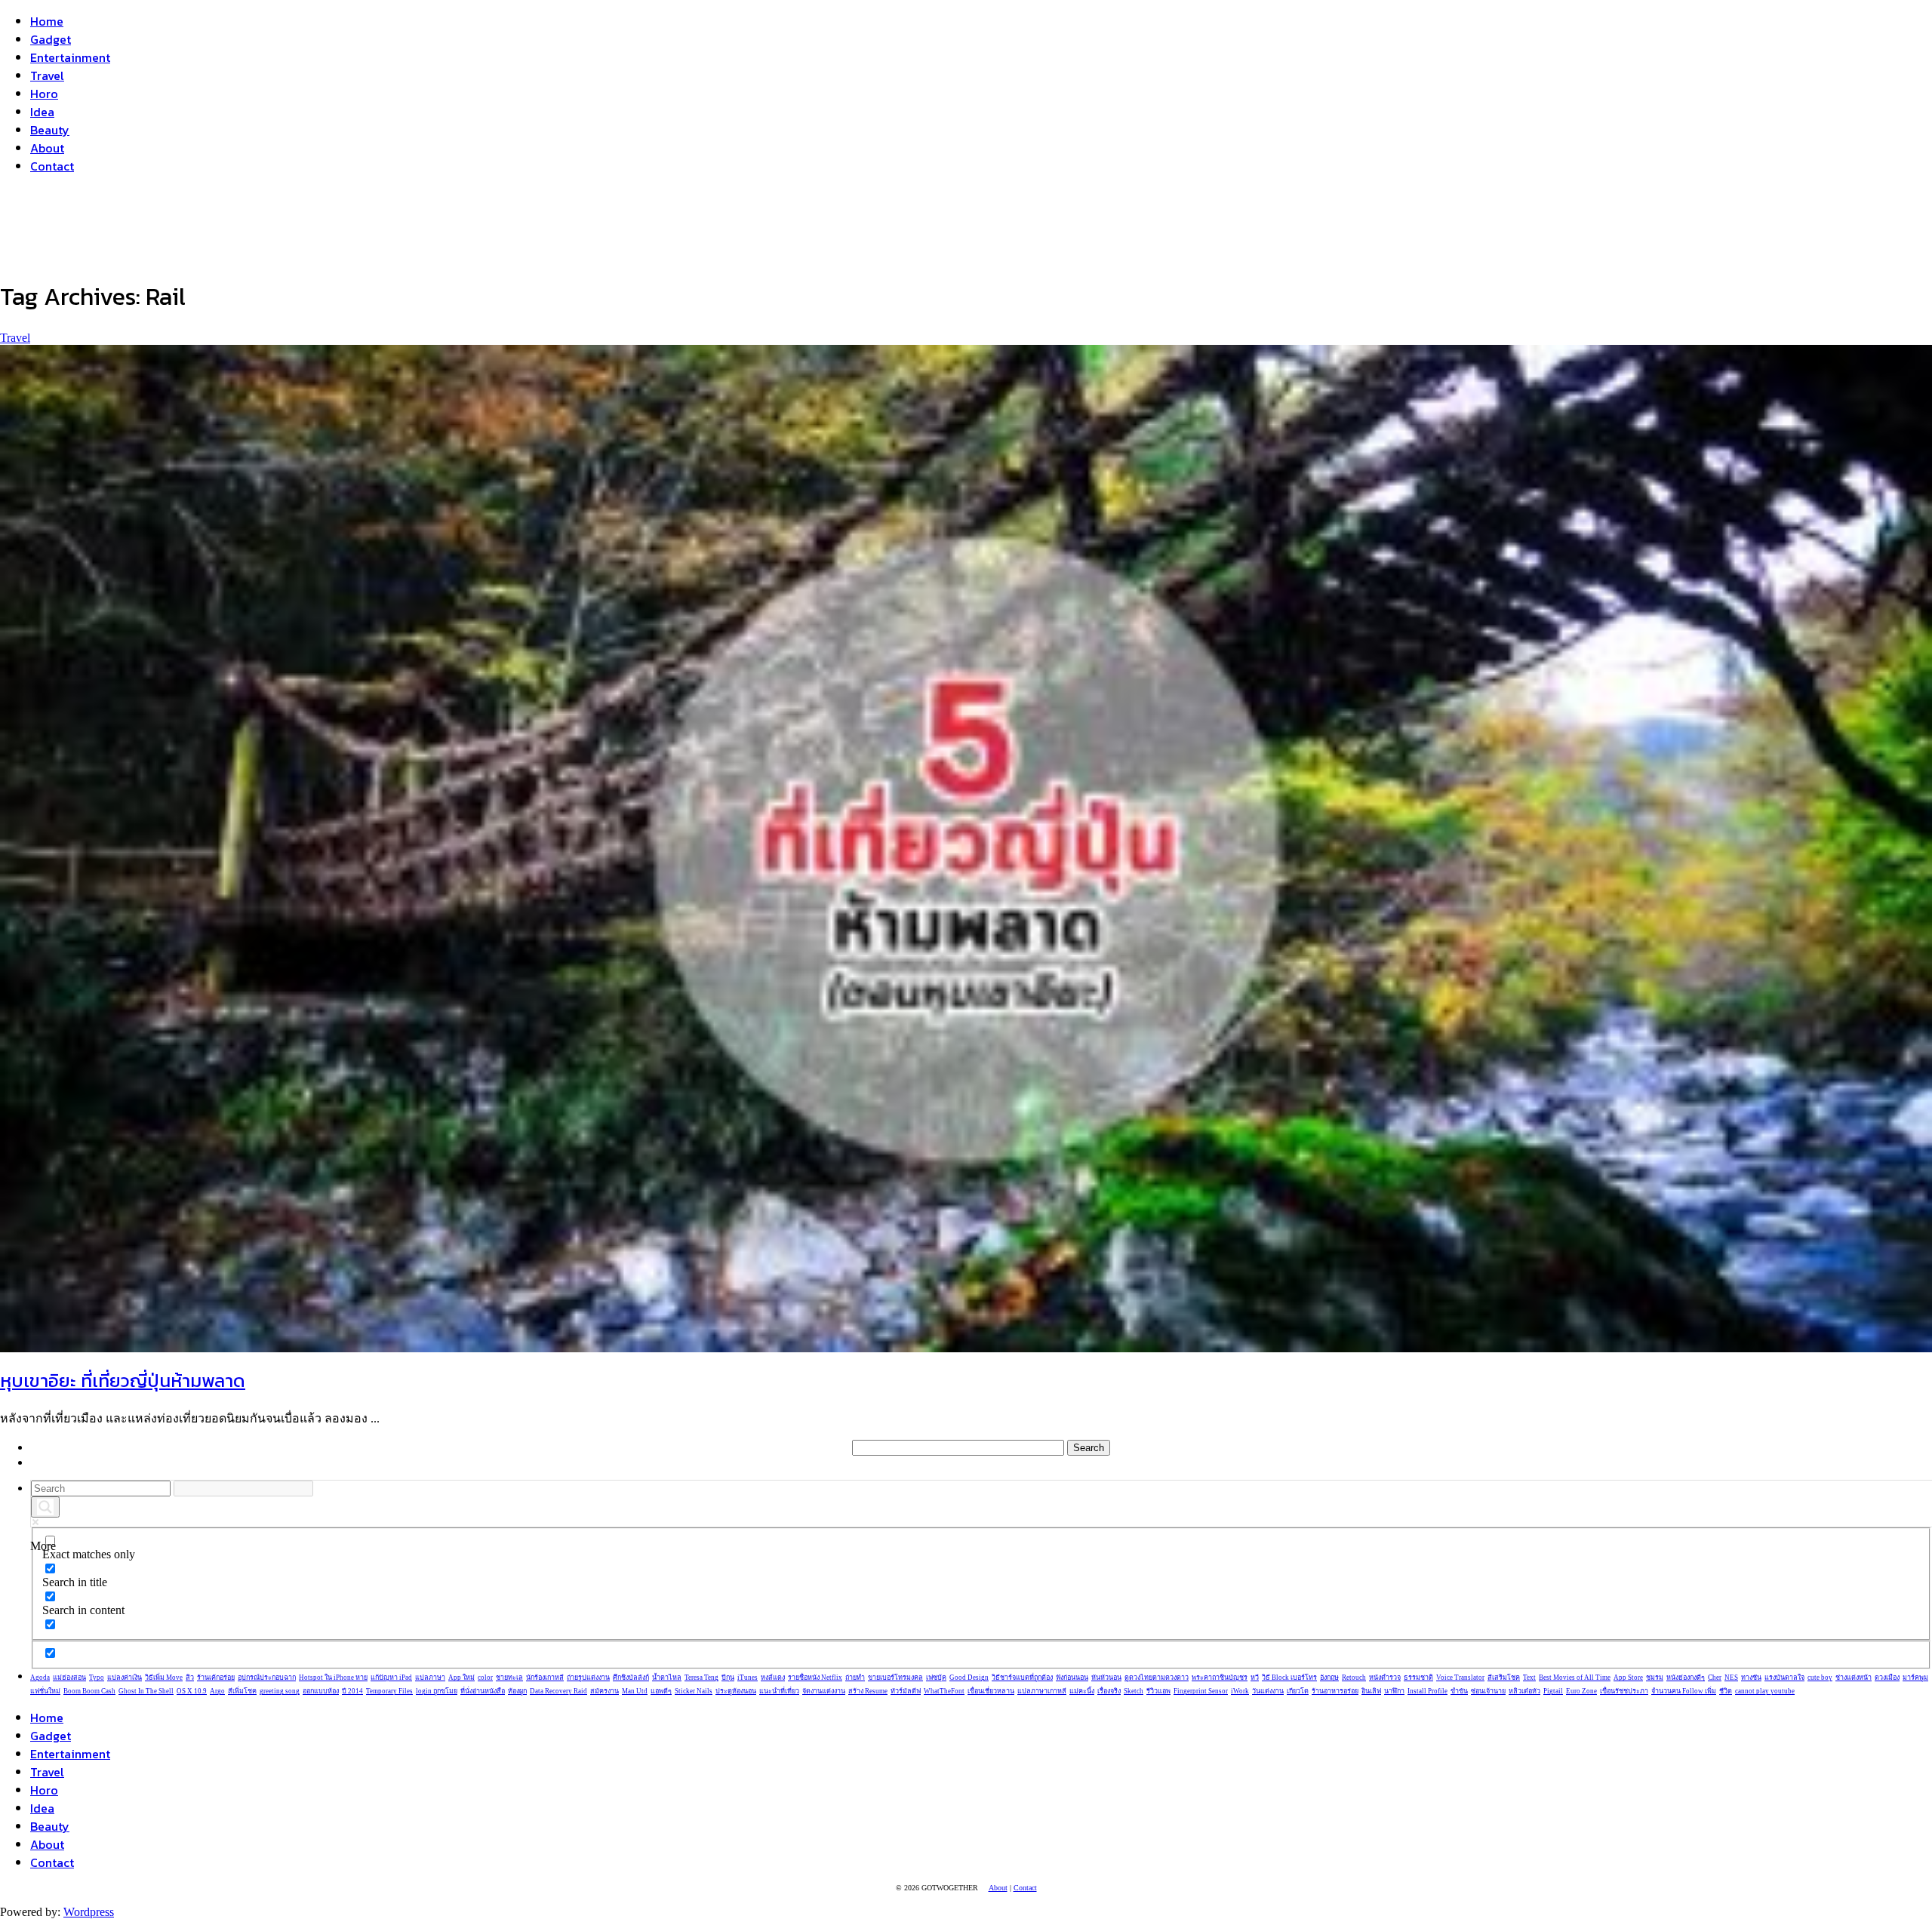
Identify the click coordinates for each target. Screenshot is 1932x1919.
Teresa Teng (701, 1678)
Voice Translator (1460, 1678)
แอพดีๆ (661, 1691)
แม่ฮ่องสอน (69, 1678)
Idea (42, 112)
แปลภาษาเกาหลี (1042, 1691)
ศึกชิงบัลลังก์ (631, 1678)
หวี (1255, 1678)
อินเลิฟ (1371, 1691)
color (485, 1678)
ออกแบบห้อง (321, 1691)
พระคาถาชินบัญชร (1220, 1678)
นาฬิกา (1394, 1691)
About (47, 148)
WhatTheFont (944, 1691)
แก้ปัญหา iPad (391, 1678)
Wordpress (89, 1912)
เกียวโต (1298, 1691)
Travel (47, 75)
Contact (52, 166)
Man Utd (635, 1691)
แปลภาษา (430, 1678)
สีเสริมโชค (1504, 1678)
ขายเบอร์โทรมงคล (895, 1678)
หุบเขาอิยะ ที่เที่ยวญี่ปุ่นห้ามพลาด (123, 1381)
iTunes (748, 1678)
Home (47, 21)
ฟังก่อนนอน (1072, 1678)
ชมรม (1655, 1678)
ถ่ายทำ (855, 1678)
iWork (1240, 1691)
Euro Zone (1581, 1691)
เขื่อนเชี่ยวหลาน (991, 1691)
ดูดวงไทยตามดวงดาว (1157, 1678)
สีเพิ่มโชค (242, 1691)
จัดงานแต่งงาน (824, 1691)
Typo (97, 1678)
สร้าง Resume (868, 1691)
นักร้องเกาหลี (545, 1678)
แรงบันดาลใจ (1784, 1678)
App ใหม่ (461, 1678)
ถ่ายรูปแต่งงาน (588, 1678)
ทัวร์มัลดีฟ (906, 1691)
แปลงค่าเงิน (125, 1678)
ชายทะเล (509, 1678)
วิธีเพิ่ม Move (164, 1678)
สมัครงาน (605, 1691)
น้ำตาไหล (667, 1678)
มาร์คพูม (1915, 1678)
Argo (217, 1691)
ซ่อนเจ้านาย (1488, 1691)
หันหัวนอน (1106, 1678)
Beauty (50, 130)
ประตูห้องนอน (736, 1691)
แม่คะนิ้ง (1082, 1691)
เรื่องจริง (1109, 1691)
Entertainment (70, 57)
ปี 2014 (352, 1691)
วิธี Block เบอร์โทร (1289, 1678)
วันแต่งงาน (1268, 1691)
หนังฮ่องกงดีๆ (1686, 1678)
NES (1731, 1678)
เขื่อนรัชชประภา (1624, 1691)
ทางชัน (1751, 1678)
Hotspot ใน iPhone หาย (333, 1678)
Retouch (1354, 1678)
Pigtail (1553, 1691)
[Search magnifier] (45, 1507)
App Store (1628, 1678)
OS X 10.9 (192, 1691)
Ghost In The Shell (146, 1691)
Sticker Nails (694, 1691)
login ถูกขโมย (437, 1691)
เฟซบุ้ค (936, 1678)
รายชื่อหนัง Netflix (815, 1678)
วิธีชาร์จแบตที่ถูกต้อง (1022, 1678)
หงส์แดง (773, 1678)
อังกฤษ (1329, 1678)
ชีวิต (1726, 1691)
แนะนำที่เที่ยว (779, 1691)
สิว (190, 1678)
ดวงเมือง (1887, 1678)
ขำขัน (1459, 1691)
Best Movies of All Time (1575, 1678)
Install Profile (1427, 1691)
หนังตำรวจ (1385, 1678)
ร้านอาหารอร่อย (1335, 1691)
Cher (1715, 1678)
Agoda (40, 1678)
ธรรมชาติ (1418, 1678)
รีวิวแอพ (1158, 1691)
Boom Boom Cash (89, 1691)
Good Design (969, 1678)
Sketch (1134, 1691)
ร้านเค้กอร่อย (216, 1678)
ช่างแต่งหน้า (1854, 1678)
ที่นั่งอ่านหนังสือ (483, 1691)
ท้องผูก (517, 1691)
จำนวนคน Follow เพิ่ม (1684, 1691)
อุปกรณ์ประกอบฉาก (267, 1678)
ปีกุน (728, 1678)
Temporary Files (389, 1691)
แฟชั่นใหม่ (45, 1691)
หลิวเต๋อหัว (1524, 1691)
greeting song (280, 1691)
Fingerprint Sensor (1201, 1691)
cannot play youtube (1765, 1691)
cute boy (1820, 1678)
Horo (44, 94)
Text (1529, 1678)
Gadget (51, 39)
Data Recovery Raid (558, 1691)
